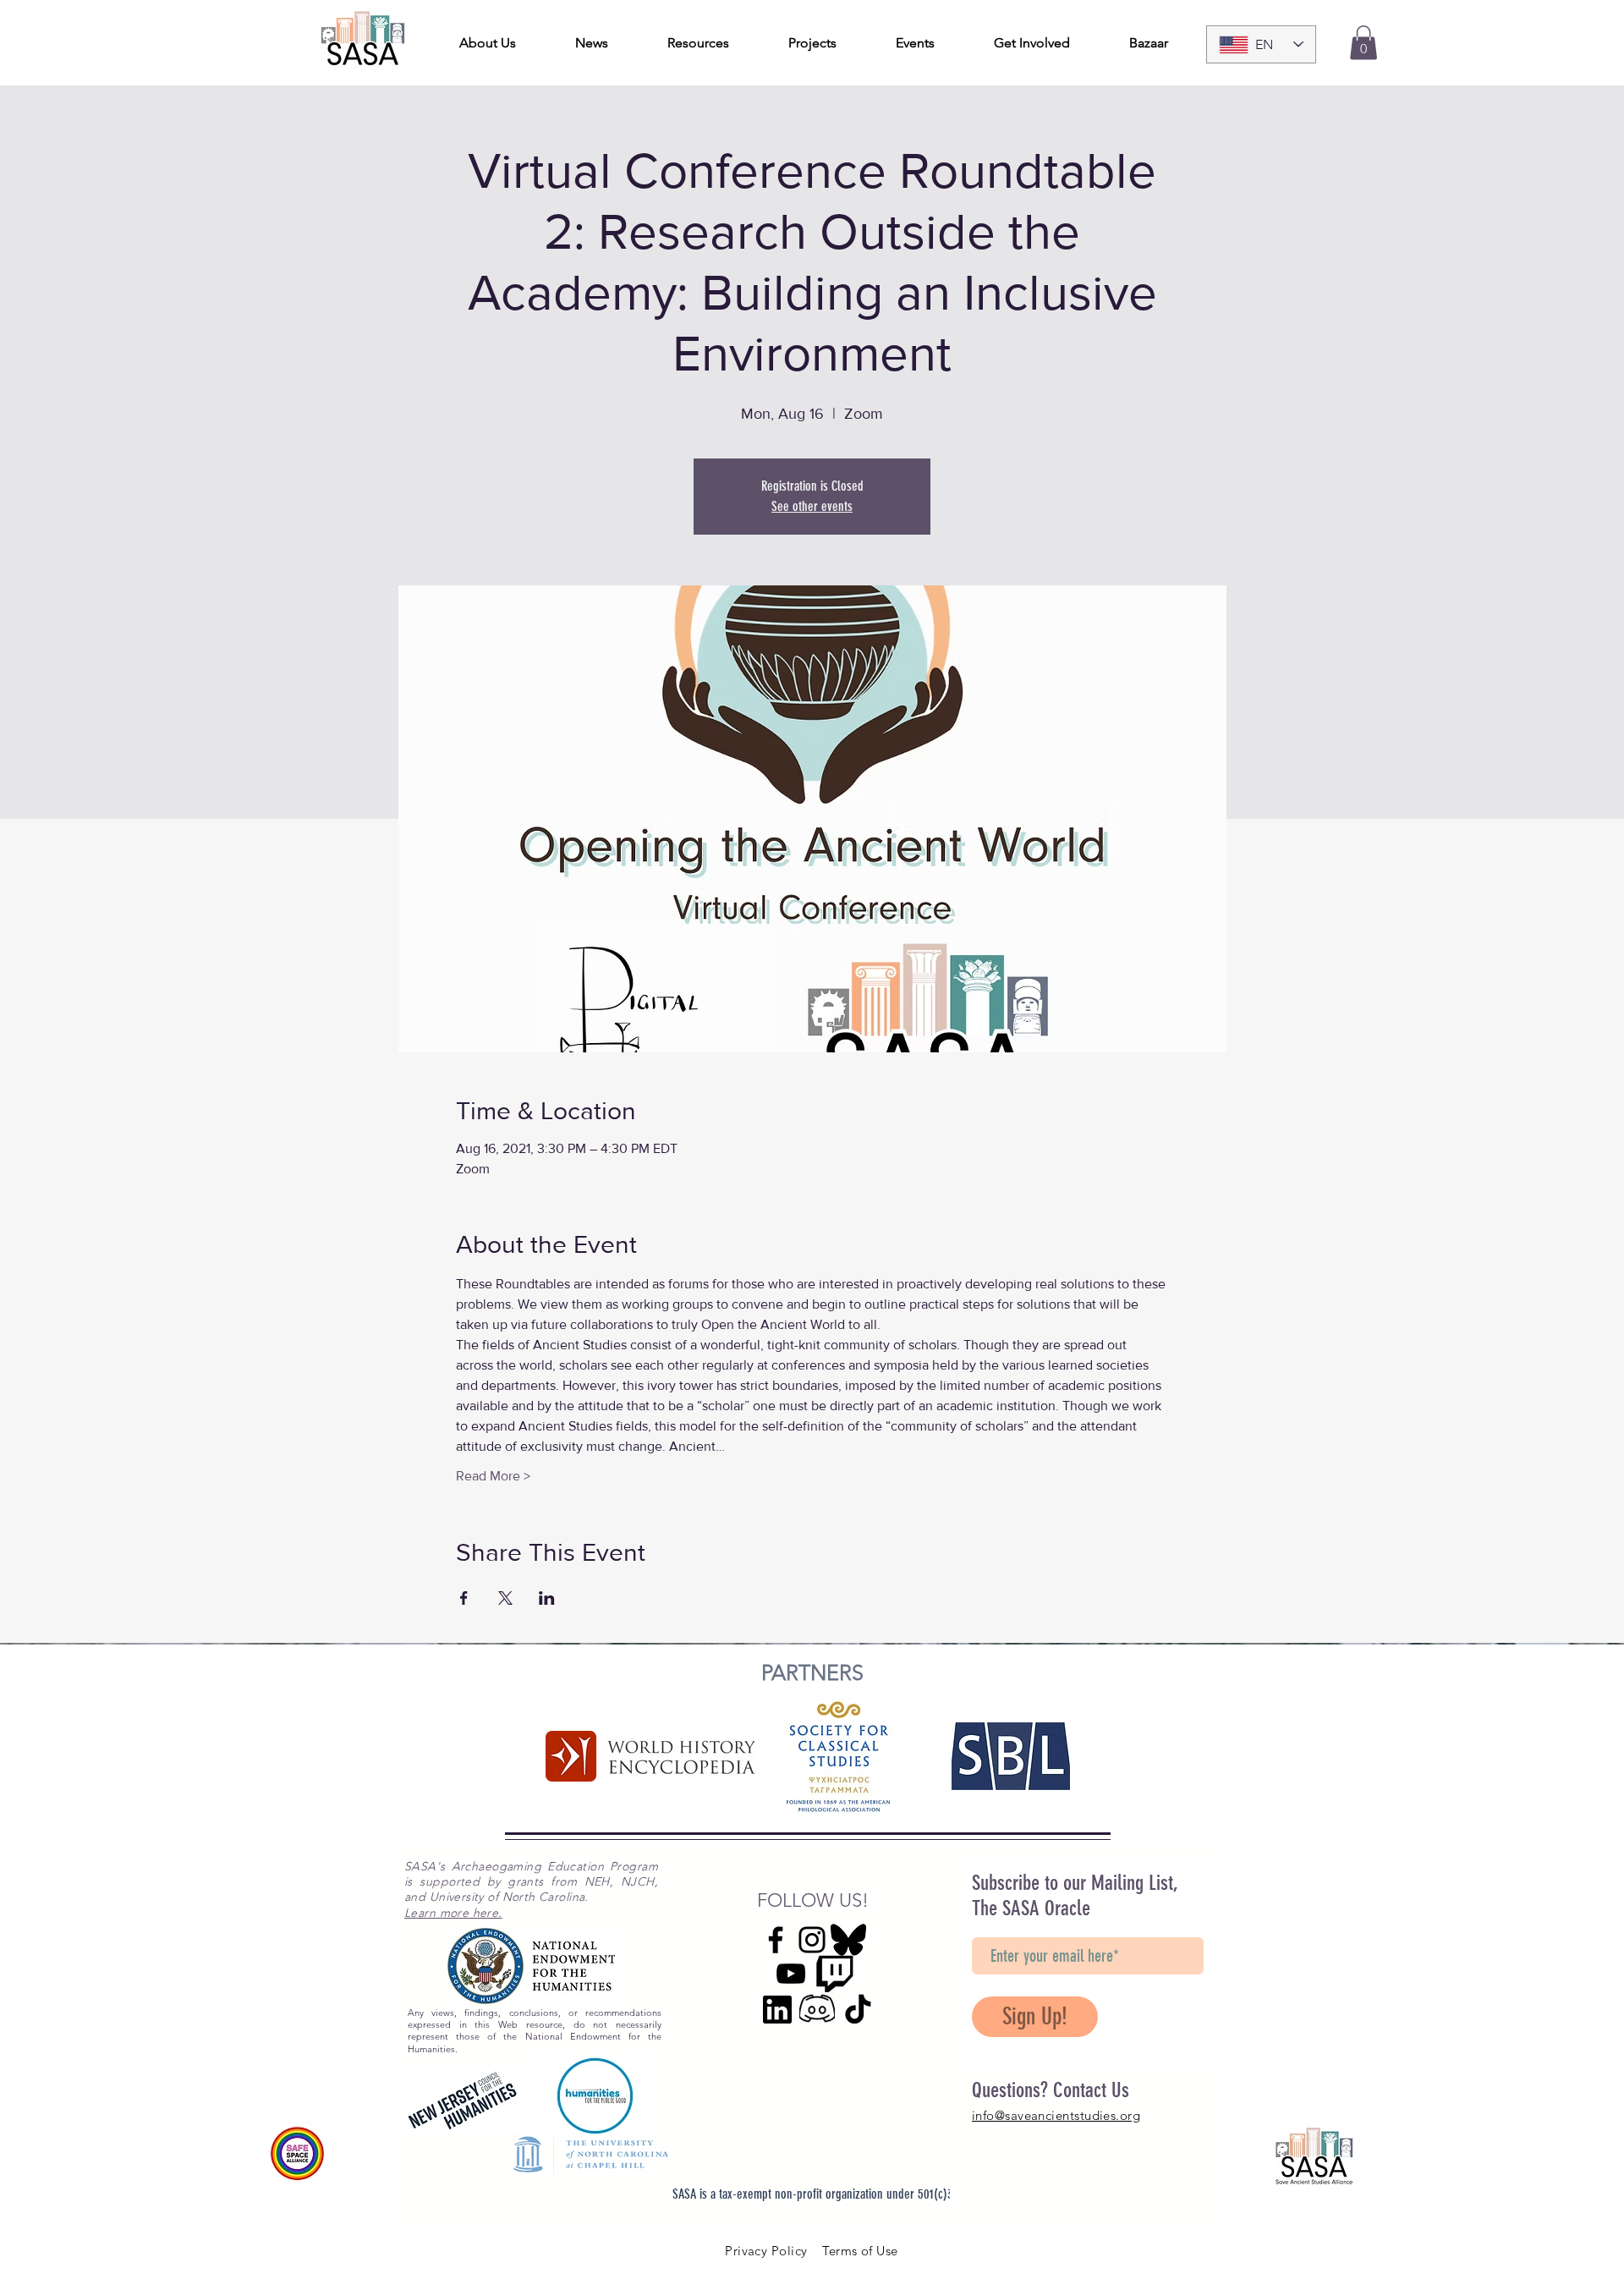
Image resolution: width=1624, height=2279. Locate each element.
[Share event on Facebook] (464, 1598)
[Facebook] (776, 1940)
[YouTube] (791, 1974)
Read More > (493, 1476)
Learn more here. (453, 1913)
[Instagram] (812, 1940)
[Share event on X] (505, 1598)
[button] (1363, 43)
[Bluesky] (848, 1940)
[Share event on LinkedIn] (547, 1598)
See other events (812, 506)
